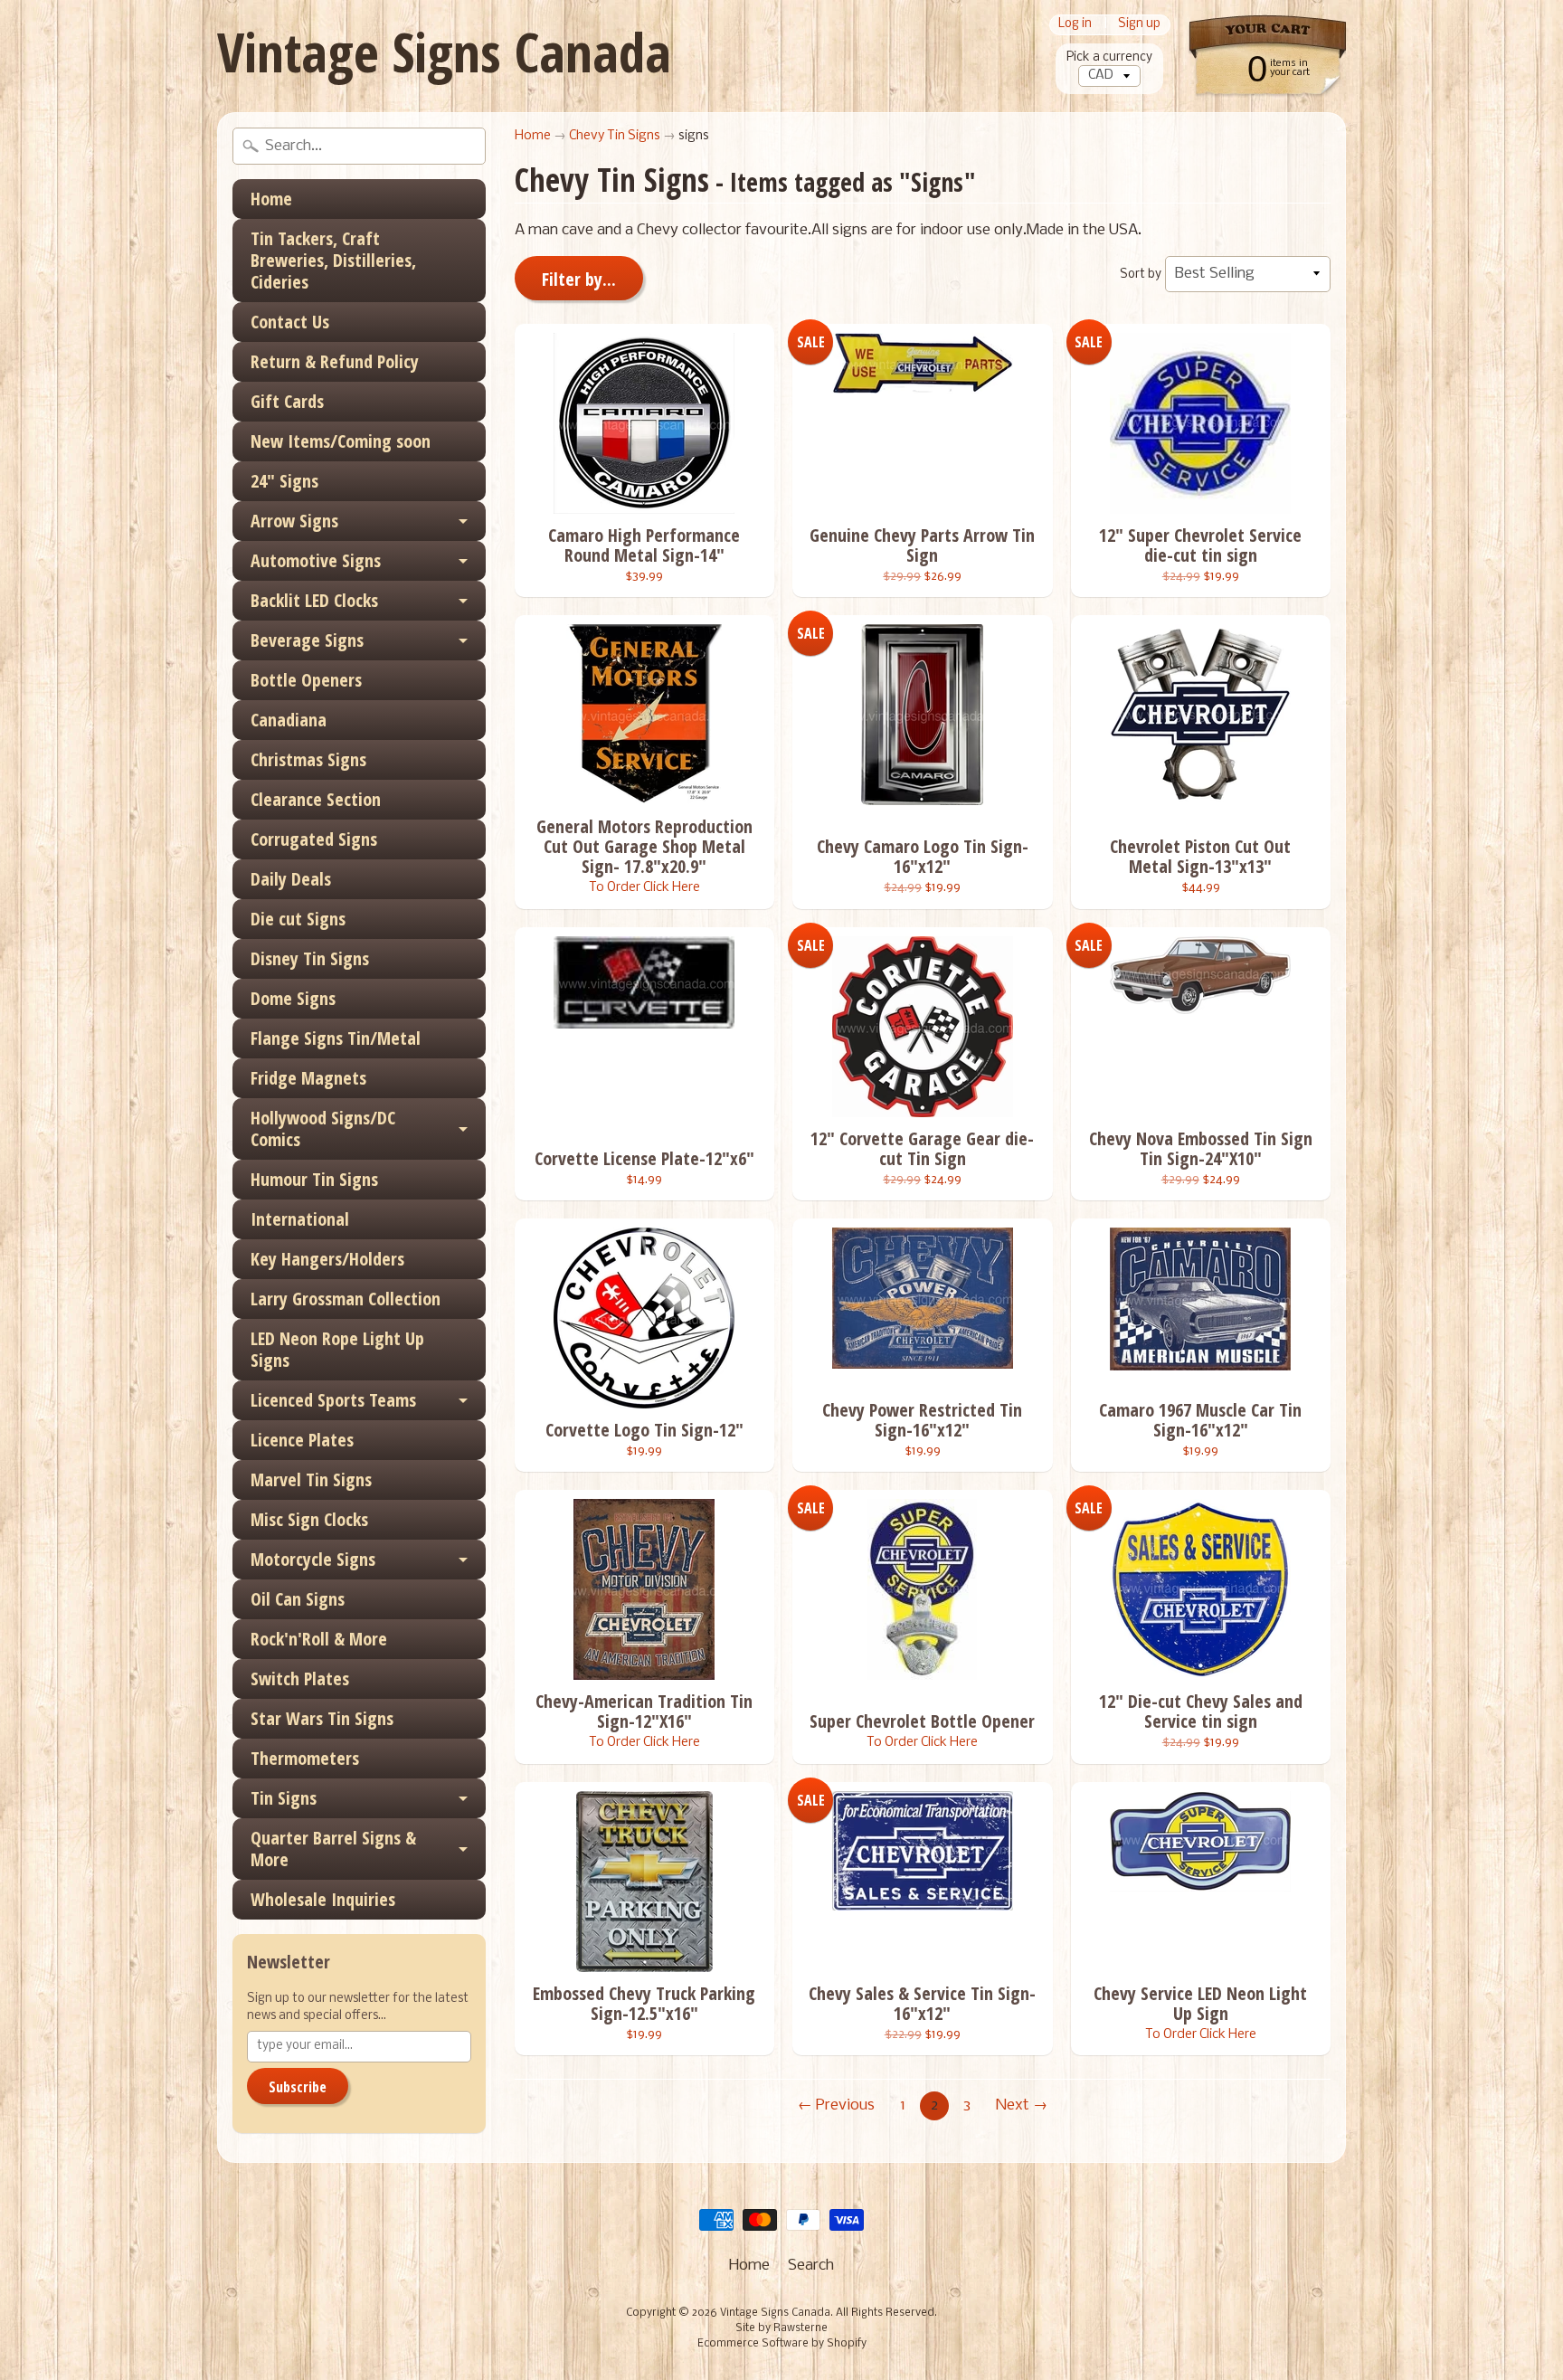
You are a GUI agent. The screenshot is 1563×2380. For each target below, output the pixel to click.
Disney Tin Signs (310, 958)
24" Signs (284, 481)
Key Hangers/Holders (327, 1259)
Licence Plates (302, 1440)
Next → (1022, 2105)
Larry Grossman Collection (346, 1299)
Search (811, 2266)
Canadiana (289, 720)
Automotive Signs (316, 560)
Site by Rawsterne (781, 2328)
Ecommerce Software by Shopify (782, 2344)
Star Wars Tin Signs (322, 1718)
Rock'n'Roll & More (319, 1639)
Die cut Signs (298, 919)
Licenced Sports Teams (333, 1400)
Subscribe (298, 2087)
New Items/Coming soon (341, 441)
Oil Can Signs (298, 1599)
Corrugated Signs (314, 839)
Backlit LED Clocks (314, 600)
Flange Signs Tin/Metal (336, 1038)
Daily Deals (291, 879)
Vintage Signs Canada (444, 52)
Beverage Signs (307, 640)
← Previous (836, 2105)
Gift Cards (287, 401)
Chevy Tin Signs (615, 136)
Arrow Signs (294, 521)
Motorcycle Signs (313, 1559)
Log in (1075, 25)
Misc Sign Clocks (309, 1519)
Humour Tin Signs (314, 1179)
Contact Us (290, 322)
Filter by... (579, 279)
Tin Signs (284, 1798)
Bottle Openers (306, 680)
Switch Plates (300, 1678)
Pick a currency (1109, 57)
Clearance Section (316, 799)
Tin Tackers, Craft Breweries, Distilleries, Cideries (333, 260)
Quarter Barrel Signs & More (333, 1849)
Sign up (1139, 25)
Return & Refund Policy (335, 361)
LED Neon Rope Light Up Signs (337, 1349)
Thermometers (305, 1758)
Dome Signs (293, 998)
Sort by (1141, 275)
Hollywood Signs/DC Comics (323, 1128)
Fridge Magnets (308, 1078)
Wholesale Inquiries (323, 1899)
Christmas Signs (308, 759)
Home (271, 199)
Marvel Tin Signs (311, 1479)
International (300, 1219)
